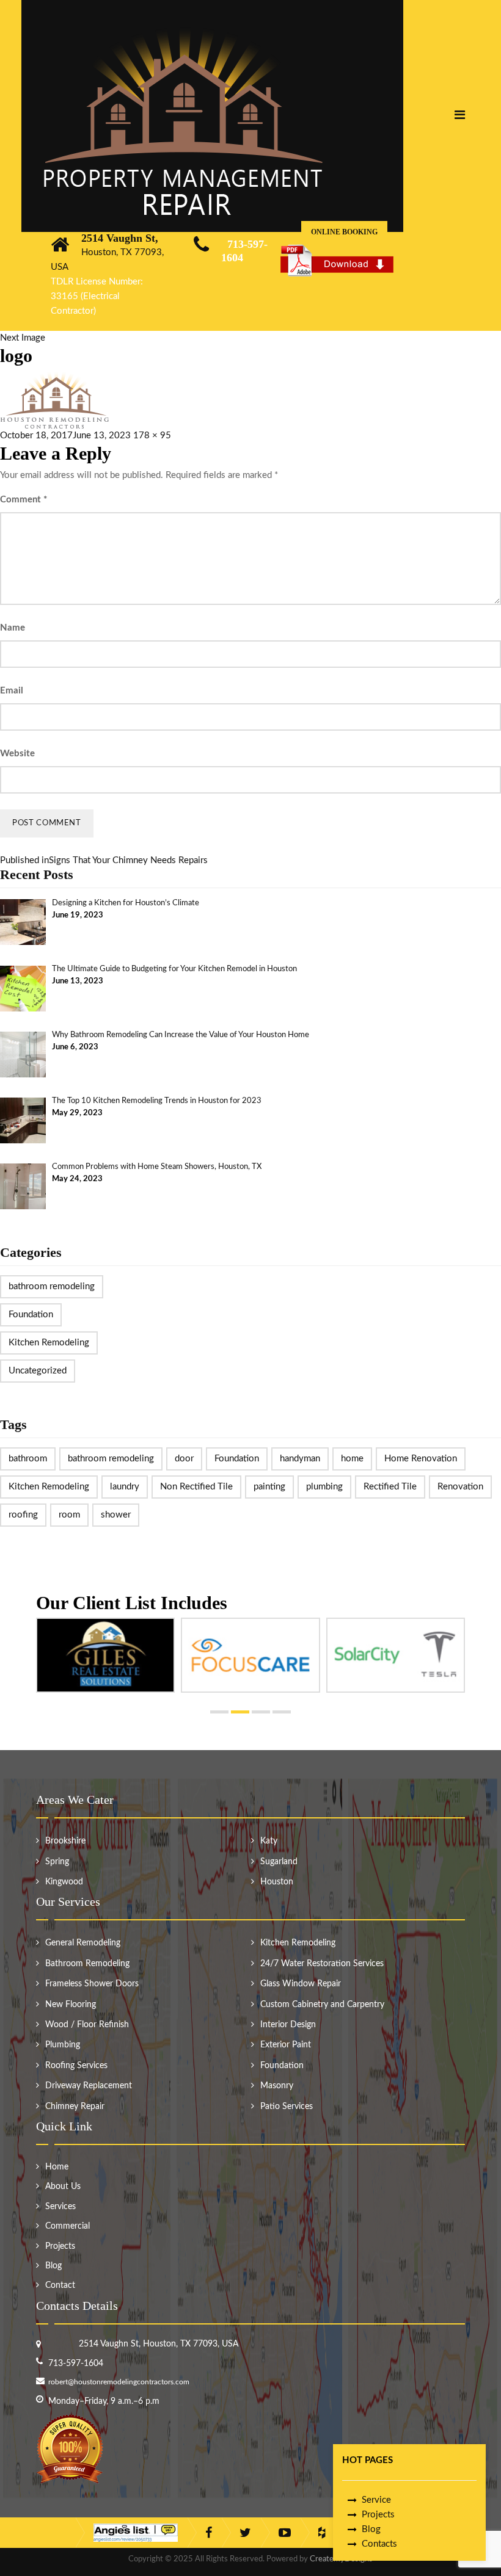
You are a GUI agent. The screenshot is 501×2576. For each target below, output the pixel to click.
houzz (322, 2533)
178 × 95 (152, 436)
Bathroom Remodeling (87, 1964)
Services (60, 2207)
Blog (371, 2529)
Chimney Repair (75, 2107)
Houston (277, 1882)
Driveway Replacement (89, 2086)
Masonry (277, 2086)
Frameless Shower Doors (92, 1984)
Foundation (31, 1315)
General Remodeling (83, 1943)
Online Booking (344, 232)
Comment (24, 500)
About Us (63, 2187)
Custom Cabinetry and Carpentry (322, 2005)
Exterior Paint (286, 2045)
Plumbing (63, 2045)
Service (376, 2500)
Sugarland (279, 1862)
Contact (60, 2285)
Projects (378, 2515)
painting (269, 1487)
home (352, 1459)
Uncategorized (38, 1371)
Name (13, 628)
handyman (300, 1459)
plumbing (324, 1487)
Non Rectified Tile (196, 1487)
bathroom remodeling (52, 1286)
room (69, 1515)
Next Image (23, 338)
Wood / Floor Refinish (87, 2025)
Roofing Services (76, 2066)
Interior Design (288, 2025)
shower (116, 1515)
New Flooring (71, 2005)
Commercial (68, 2226)
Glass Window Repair (301, 1984)
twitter (245, 2533)
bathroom (28, 1459)
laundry (125, 1487)
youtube (285, 2533)
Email (12, 691)
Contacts (379, 2544)
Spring (57, 1862)
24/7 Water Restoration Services (322, 1964)
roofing (23, 1515)
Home (57, 2167)
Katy (269, 1841)
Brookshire (65, 1841)
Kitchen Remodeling (49, 1343)
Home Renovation (421, 1459)
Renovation (460, 1487)
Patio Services (287, 2107)
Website (17, 754)
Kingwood (64, 1882)
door (184, 1459)
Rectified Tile (390, 1487)
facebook (209, 2533)
